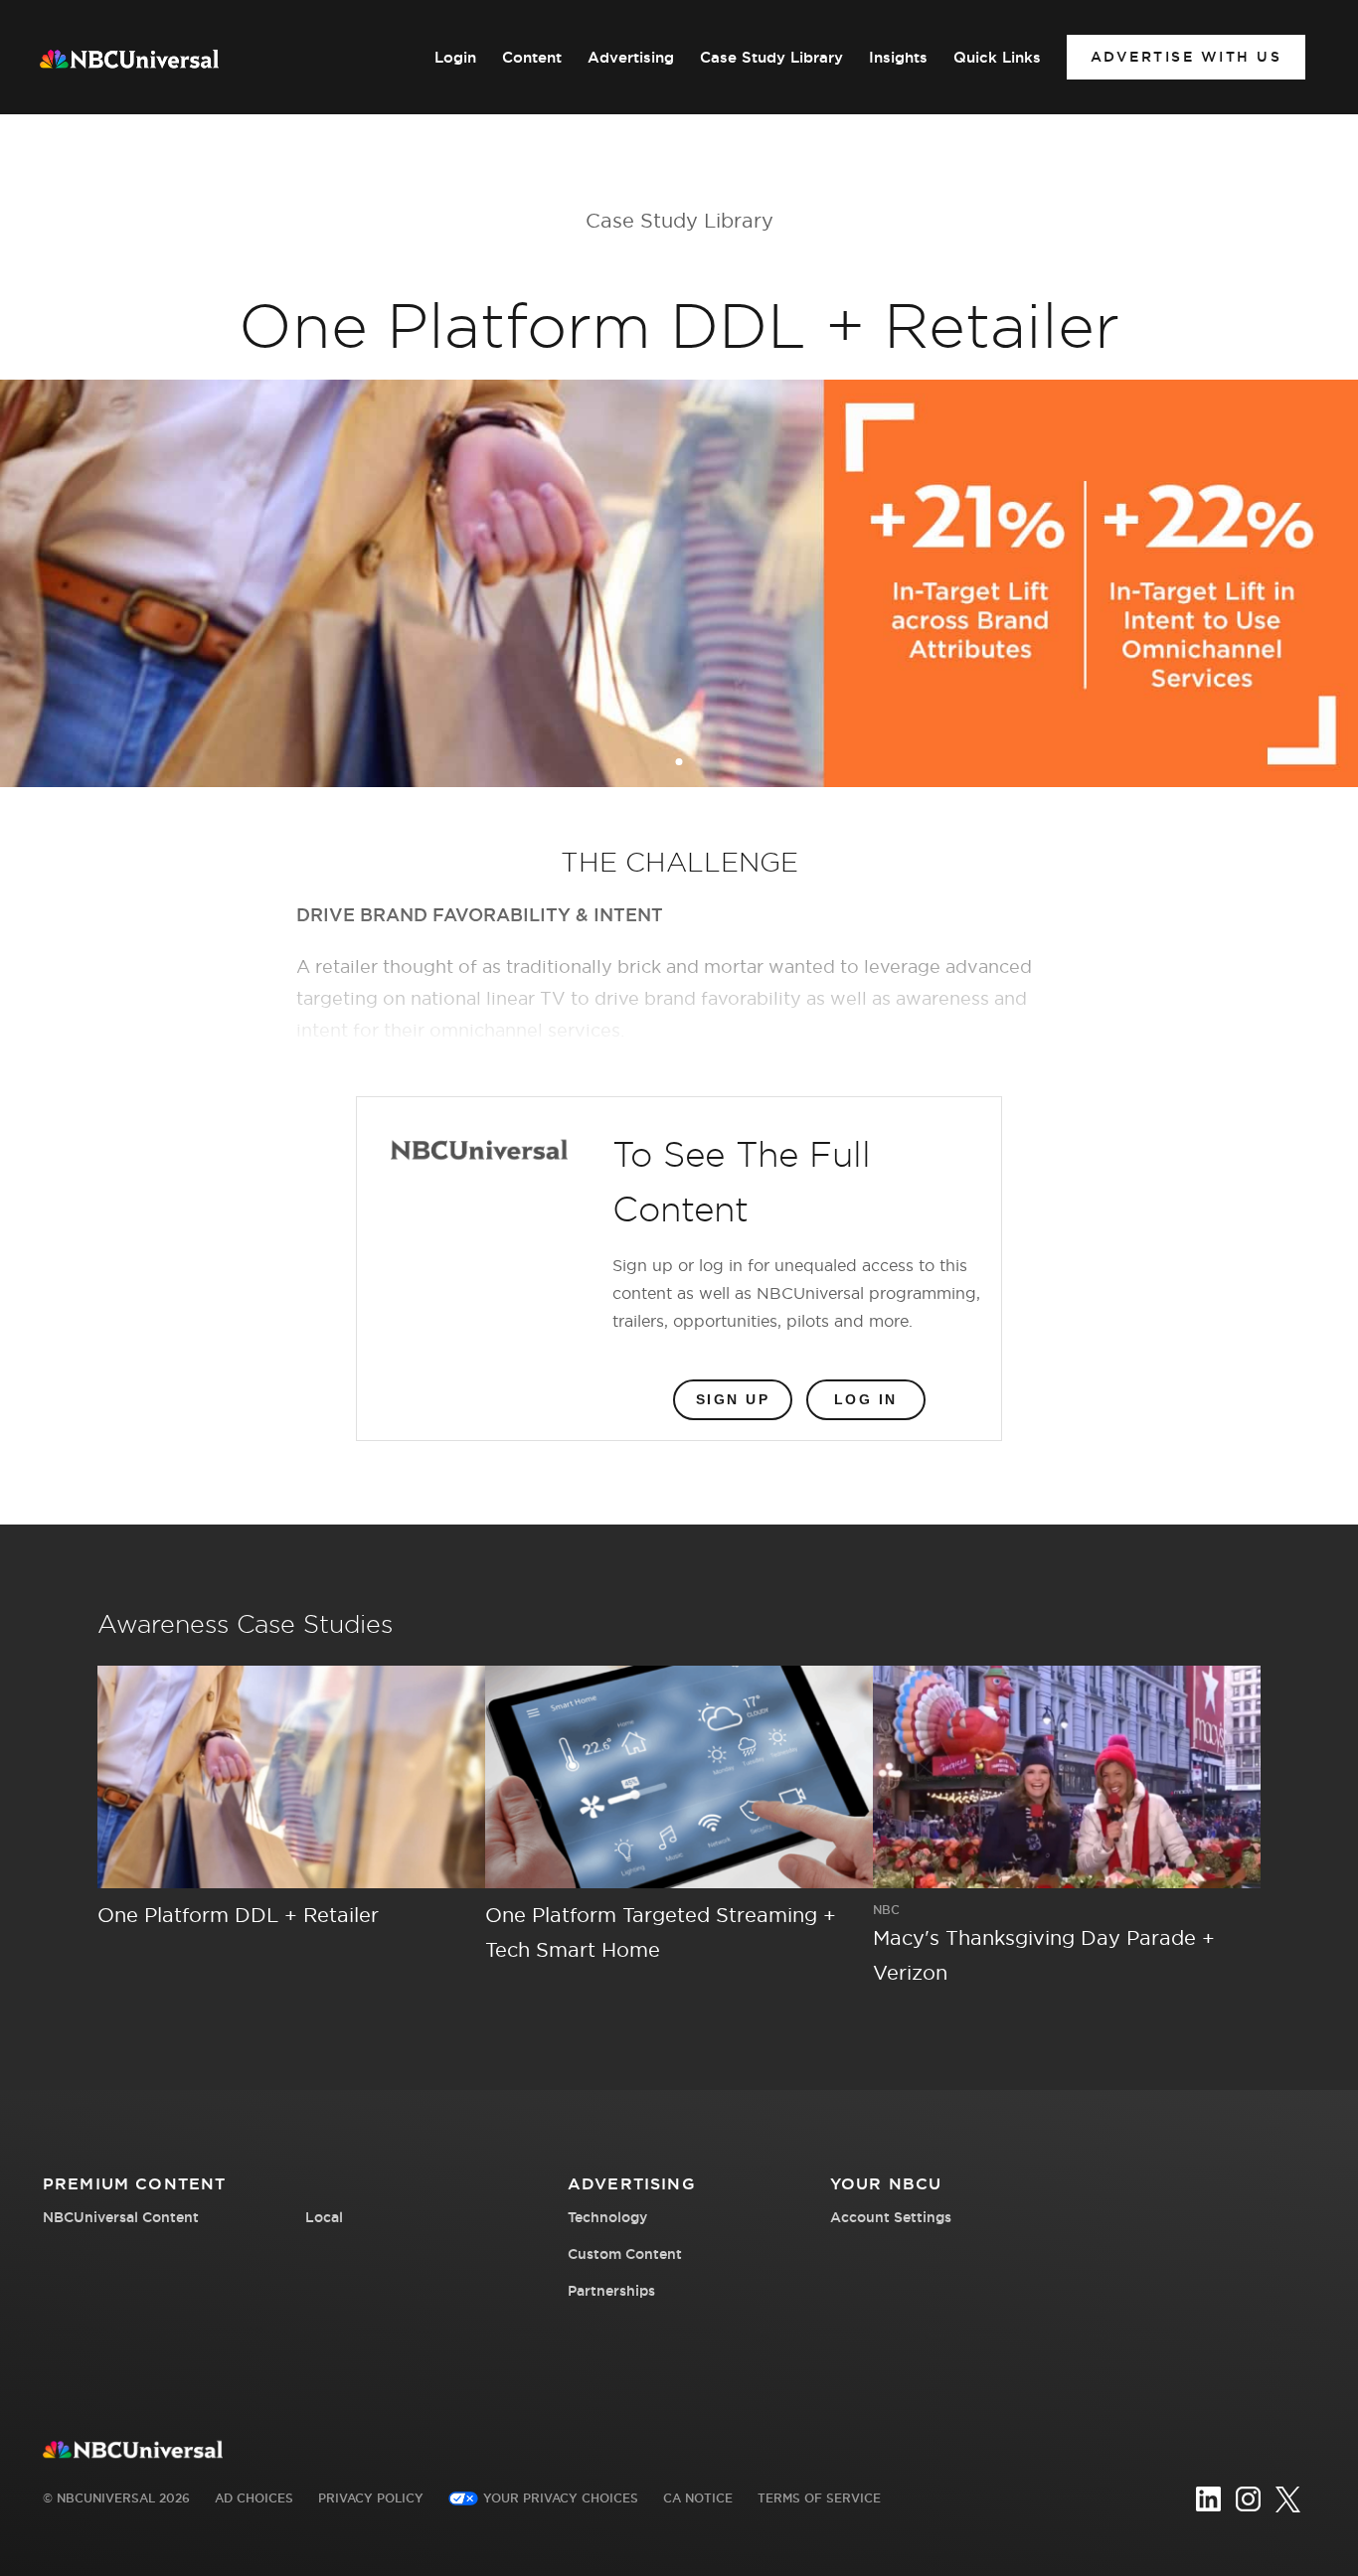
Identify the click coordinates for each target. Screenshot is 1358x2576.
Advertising (631, 58)
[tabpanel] (679, 583)
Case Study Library (771, 58)
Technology (607, 2217)
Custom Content (625, 2254)
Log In (866, 1399)
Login (455, 58)
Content (532, 58)
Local (324, 2217)
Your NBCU (886, 2183)
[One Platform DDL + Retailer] (291, 1777)
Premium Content (134, 2183)
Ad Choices (254, 2498)
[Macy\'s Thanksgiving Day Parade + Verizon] (1067, 1777)
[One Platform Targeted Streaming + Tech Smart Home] (679, 1777)
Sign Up (733, 1399)
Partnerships (611, 2291)
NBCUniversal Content (121, 2217)
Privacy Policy (371, 2498)
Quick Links (997, 58)
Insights (898, 58)
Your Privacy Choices (561, 2498)
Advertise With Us (1187, 57)
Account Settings (891, 2217)
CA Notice (698, 2498)
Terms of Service (819, 2498)
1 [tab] (681, 763)
